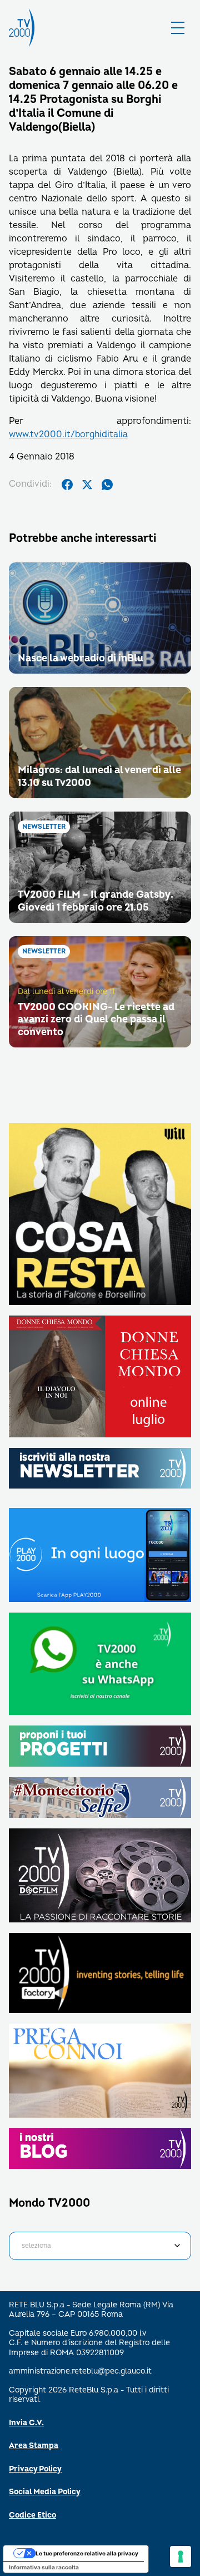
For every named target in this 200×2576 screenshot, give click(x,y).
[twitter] (87, 484)
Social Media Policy (45, 2492)
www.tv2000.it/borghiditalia (68, 434)
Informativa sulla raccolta (44, 2567)
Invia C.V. (26, 2423)
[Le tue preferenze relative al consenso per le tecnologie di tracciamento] (181, 2557)
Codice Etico (32, 2515)
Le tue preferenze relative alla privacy (87, 2553)
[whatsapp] (107, 484)
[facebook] (67, 484)
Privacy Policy (35, 2469)
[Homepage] (22, 28)
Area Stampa (34, 2446)
